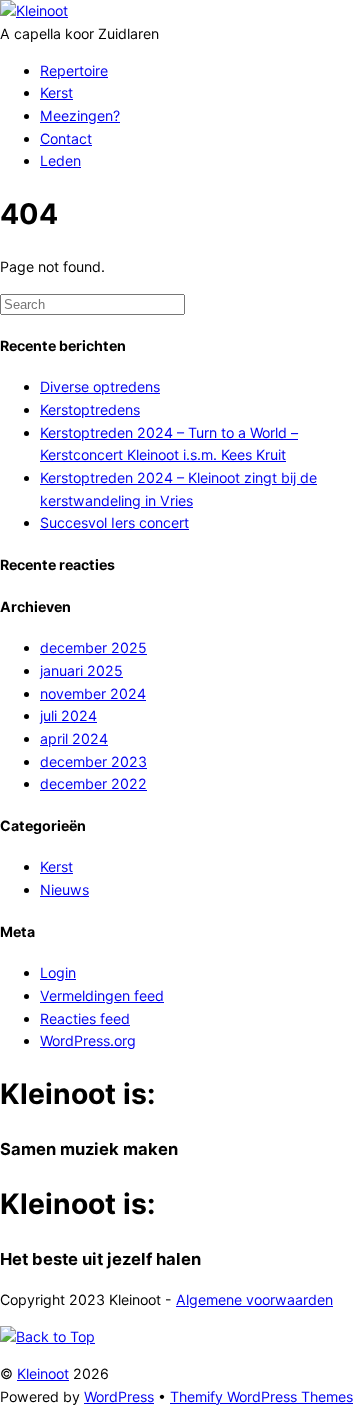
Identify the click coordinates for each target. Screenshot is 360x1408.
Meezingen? (80, 115)
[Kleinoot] (34, 10)
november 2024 (93, 693)
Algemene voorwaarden (254, 1299)
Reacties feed (85, 1018)
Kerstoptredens (90, 409)
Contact (66, 138)
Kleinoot (43, 1373)
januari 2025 (81, 670)
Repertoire (74, 70)
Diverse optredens (100, 386)
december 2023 (93, 761)
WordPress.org (88, 1040)
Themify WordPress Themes (261, 1396)
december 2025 (93, 647)
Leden (60, 160)
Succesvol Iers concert (114, 522)
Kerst (56, 92)
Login (58, 972)
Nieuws (64, 889)
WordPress (119, 1396)
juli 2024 (68, 715)
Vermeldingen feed (102, 995)
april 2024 (74, 738)
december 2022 (93, 783)
